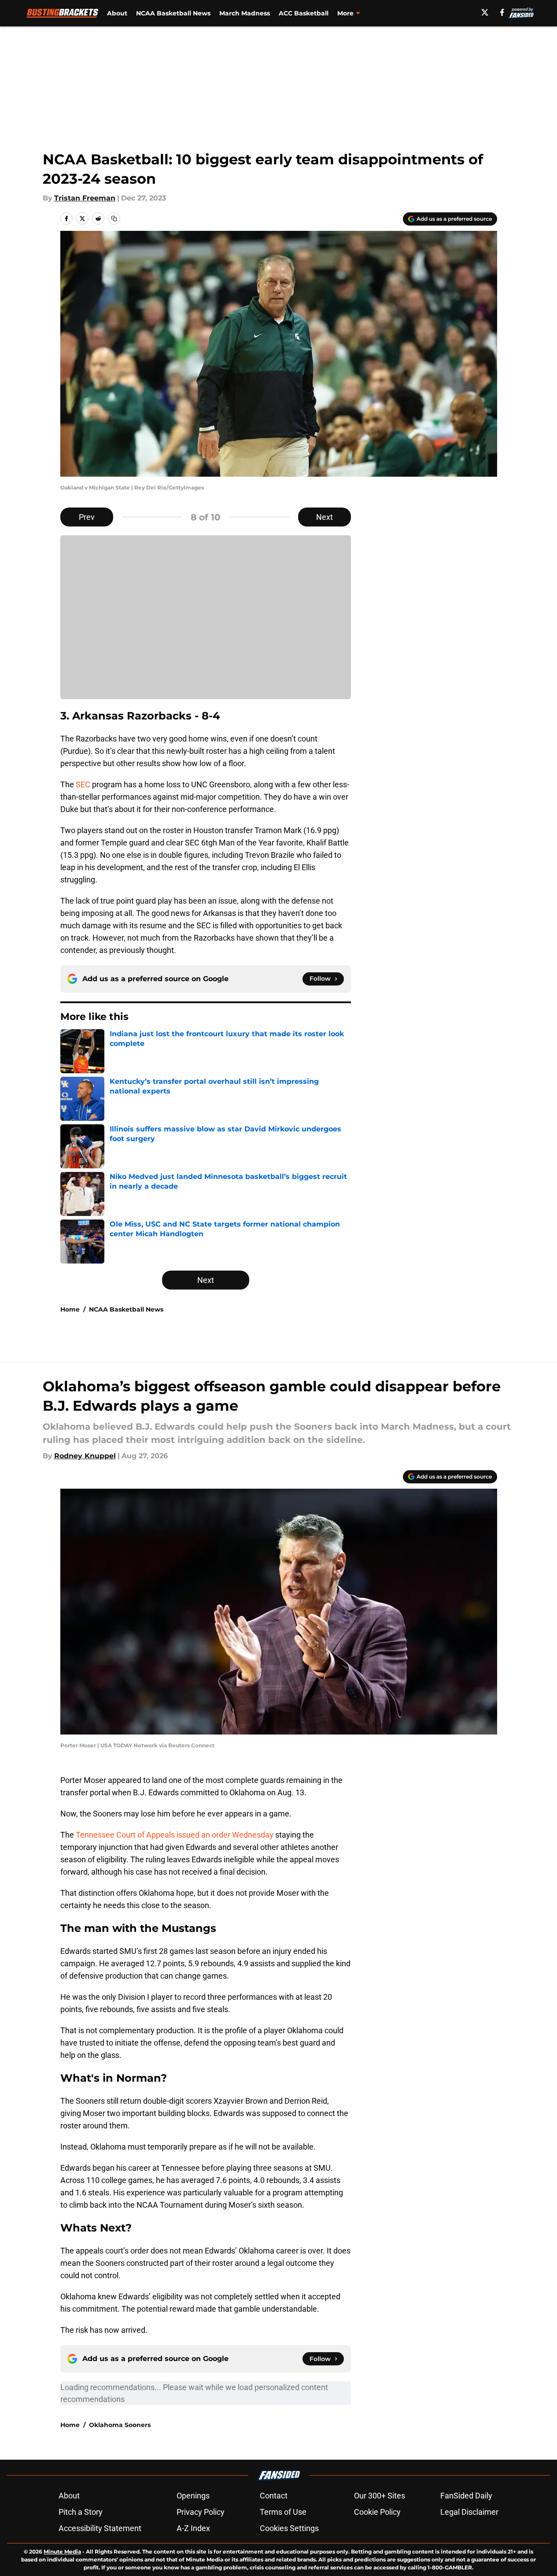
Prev (87, 517)
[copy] (114, 219)
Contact (274, 2496)
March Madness (245, 13)
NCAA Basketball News (173, 13)
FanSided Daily (466, 2496)
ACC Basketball (304, 13)
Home (70, 1309)
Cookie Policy (377, 2512)
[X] (485, 12)
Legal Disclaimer (469, 2512)
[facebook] (502, 12)
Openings (193, 2496)
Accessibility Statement (100, 2528)
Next (325, 517)
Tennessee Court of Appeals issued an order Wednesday (175, 1835)
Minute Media (62, 2552)
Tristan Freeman (85, 198)
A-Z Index (193, 2528)
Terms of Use (283, 2512)
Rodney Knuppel (85, 1456)
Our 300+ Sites (380, 2496)
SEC (83, 784)
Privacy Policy (201, 2512)
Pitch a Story (81, 2512)
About (117, 13)
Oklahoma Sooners (120, 2425)
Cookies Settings (289, 2528)
